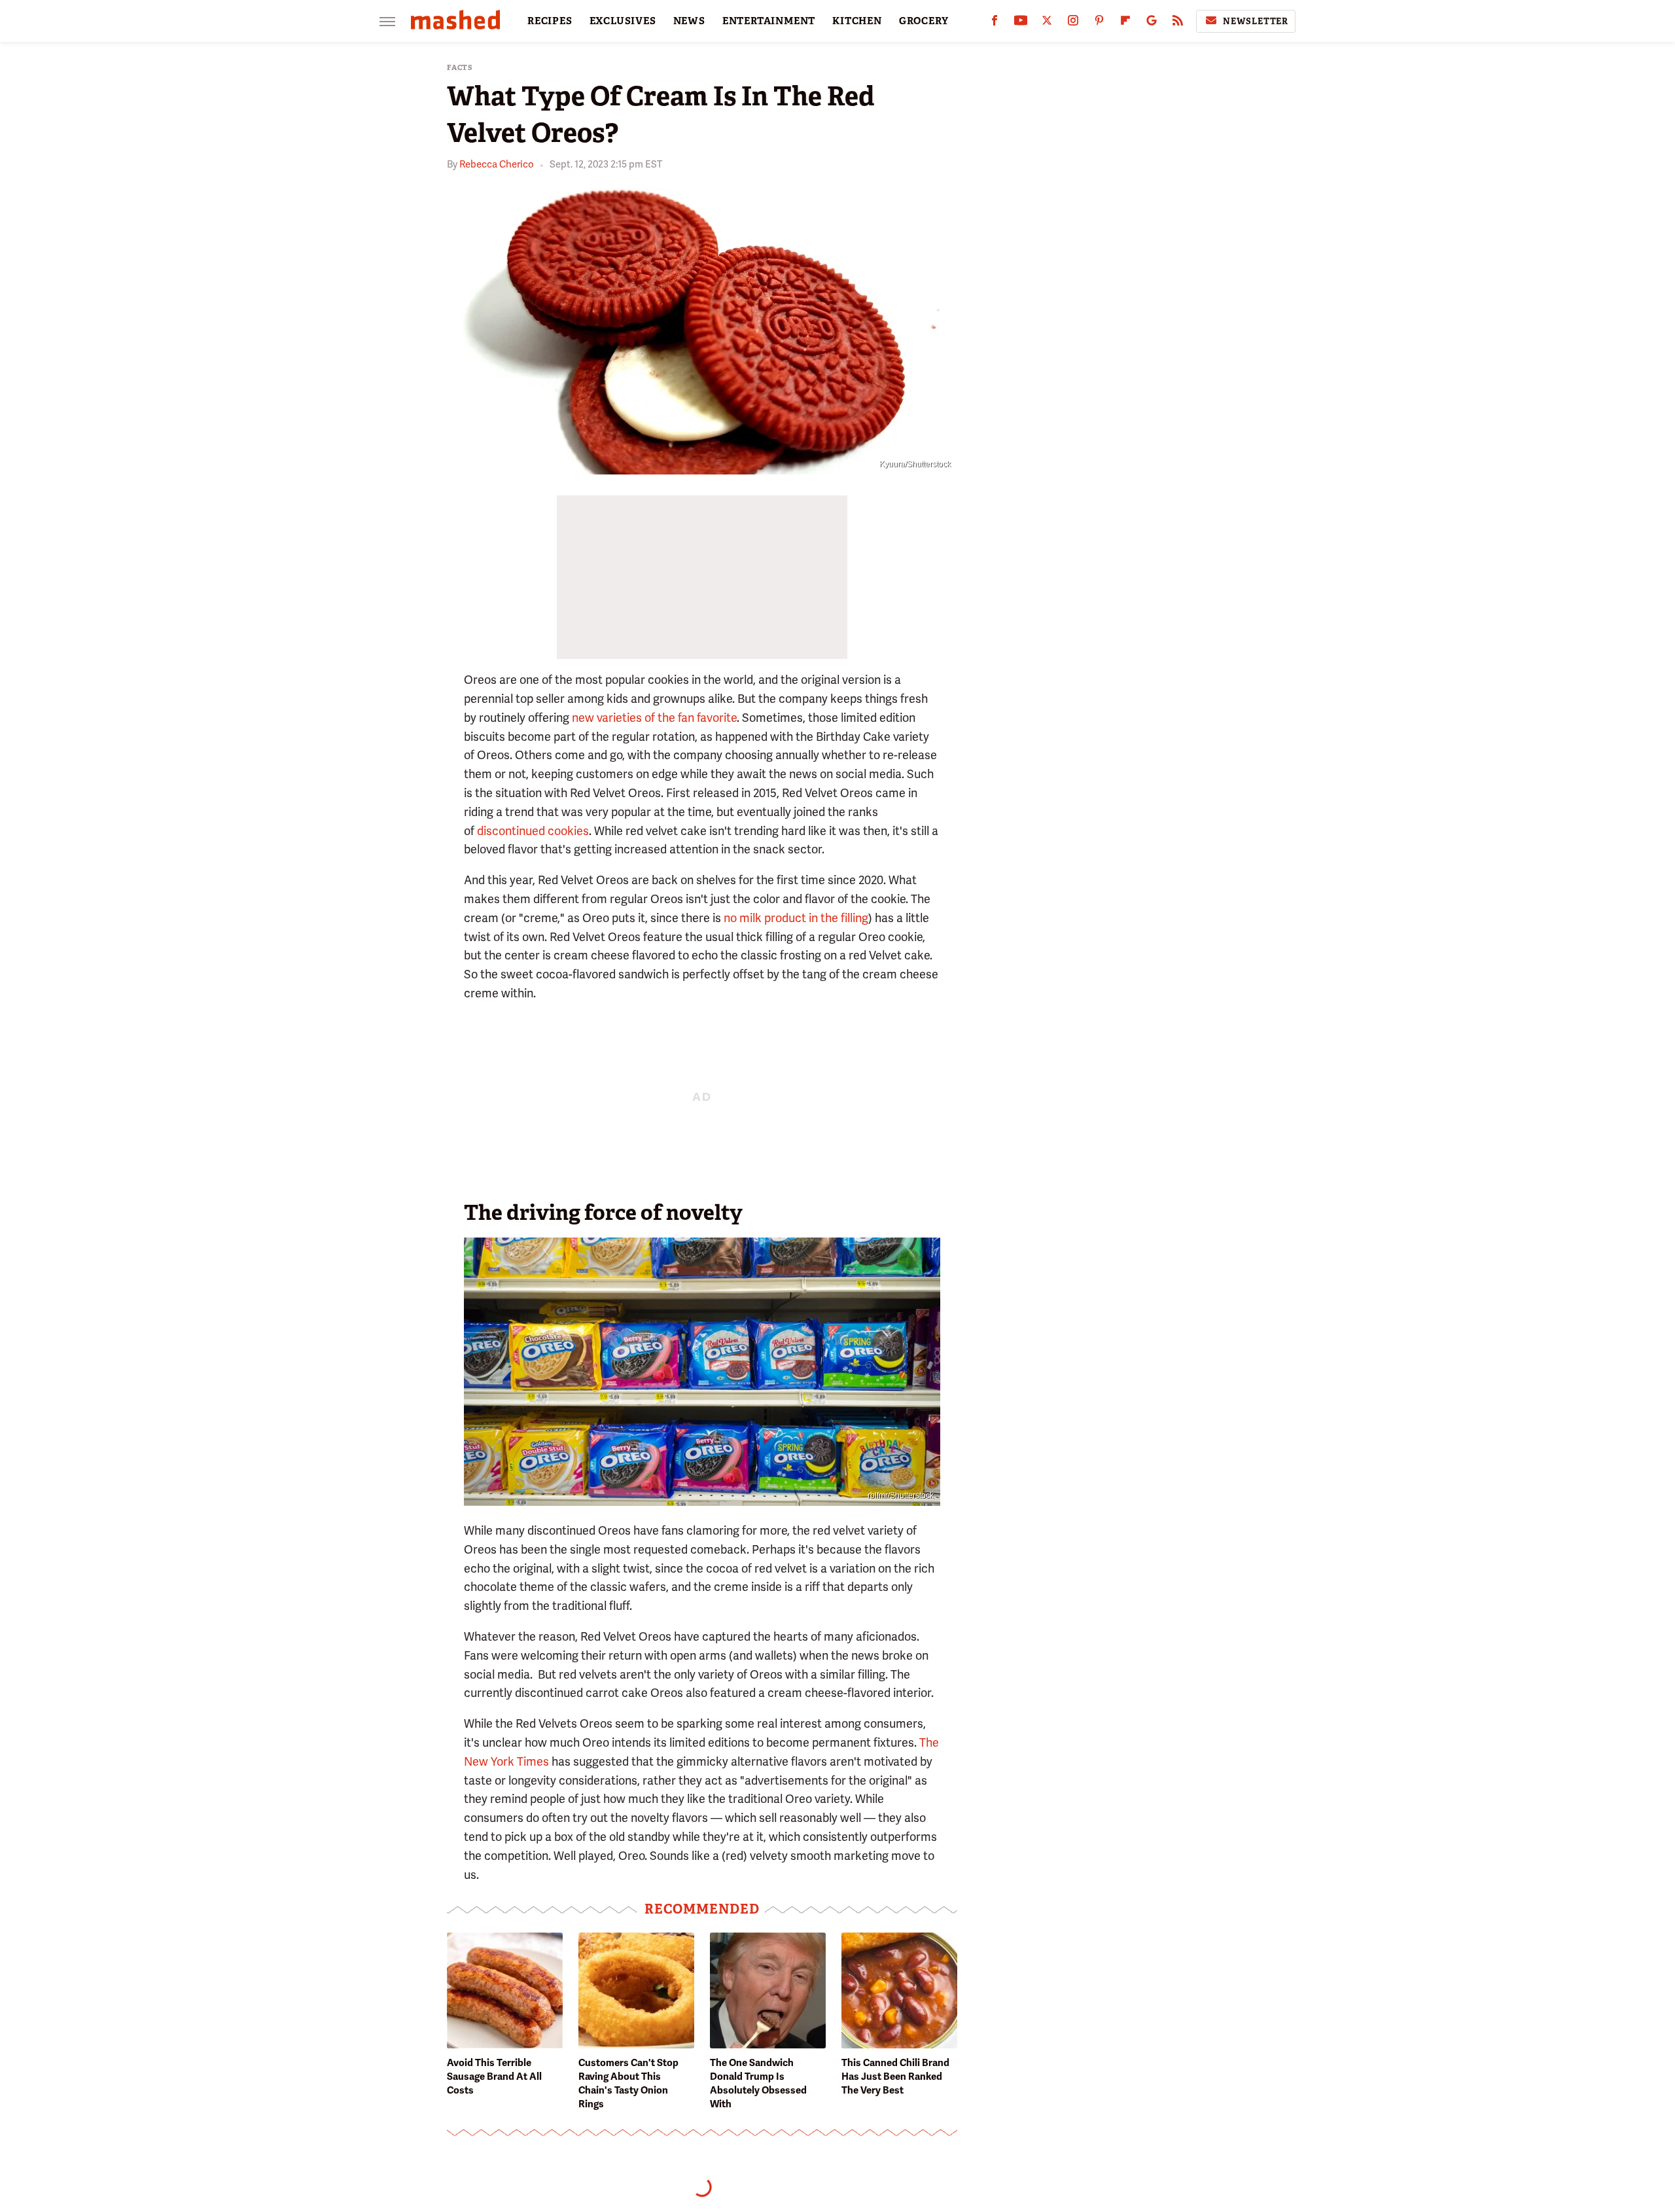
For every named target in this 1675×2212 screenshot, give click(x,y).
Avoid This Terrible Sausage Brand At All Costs (494, 2077)
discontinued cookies (533, 831)
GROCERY (924, 21)
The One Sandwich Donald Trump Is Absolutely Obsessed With (758, 2083)
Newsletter (1256, 21)
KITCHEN (857, 21)
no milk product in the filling (796, 918)
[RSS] (1178, 23)
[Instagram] (1073, 23)
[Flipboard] (1125, 23)
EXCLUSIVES (623, 21)
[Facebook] (995, 23)
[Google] (1152, 23)
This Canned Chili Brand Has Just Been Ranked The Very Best (895, 2077)
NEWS (689, 21)
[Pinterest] (1099, 23)
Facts (460, 68)
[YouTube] (1021, 23)
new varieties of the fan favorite (654, 718)
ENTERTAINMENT (769, 21)
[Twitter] (1047, 23)
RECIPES (550, 21)
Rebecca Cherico (497, 164)
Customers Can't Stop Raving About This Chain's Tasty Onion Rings (628, 2083)
